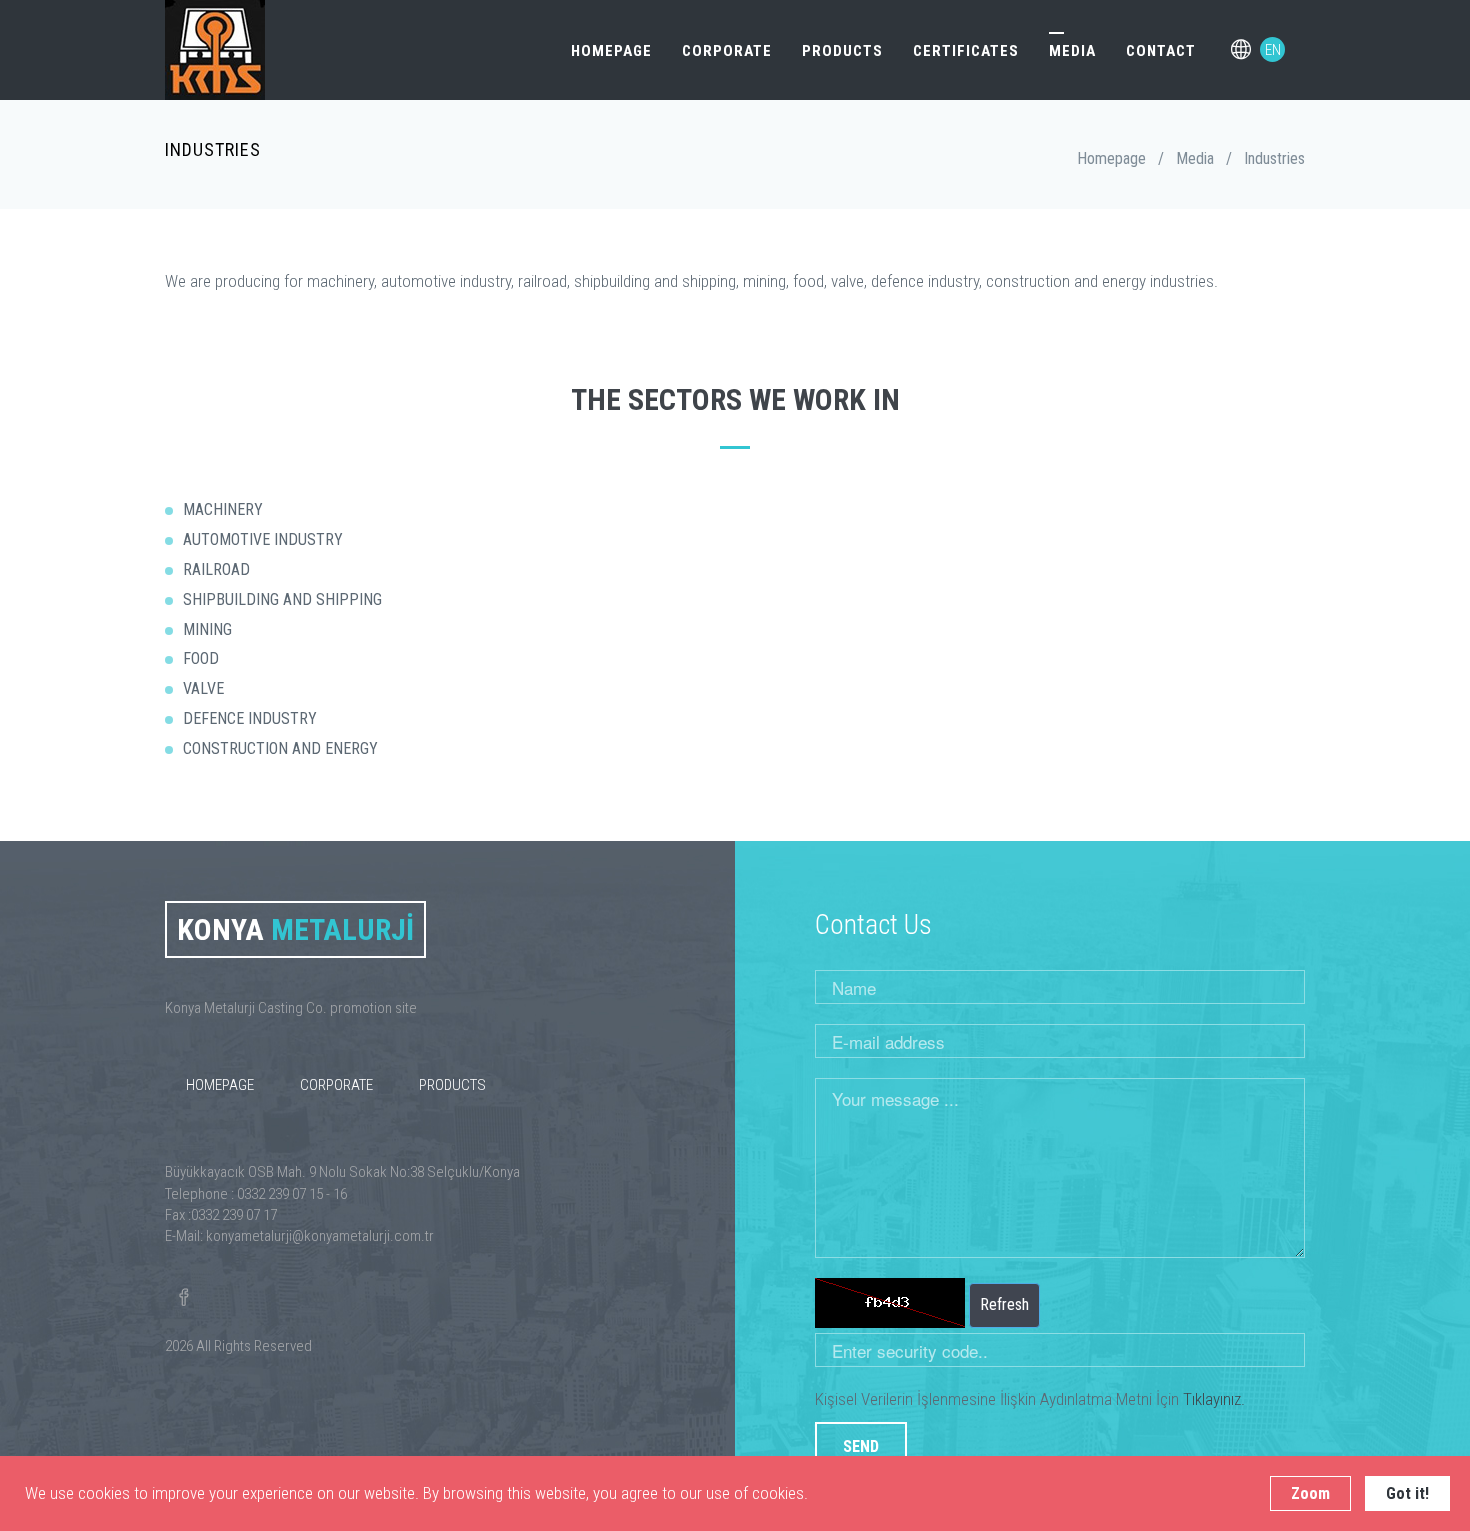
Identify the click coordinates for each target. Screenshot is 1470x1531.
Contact (1161, 51)
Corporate (727, 51)
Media (1072, 51)
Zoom (1310, 1493)
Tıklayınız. (1214, 1399)
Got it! (1407, 1493)
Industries (1274, 158)
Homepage (611, 51)
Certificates (966, 51)
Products (842, 51)
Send (861, 1446)
